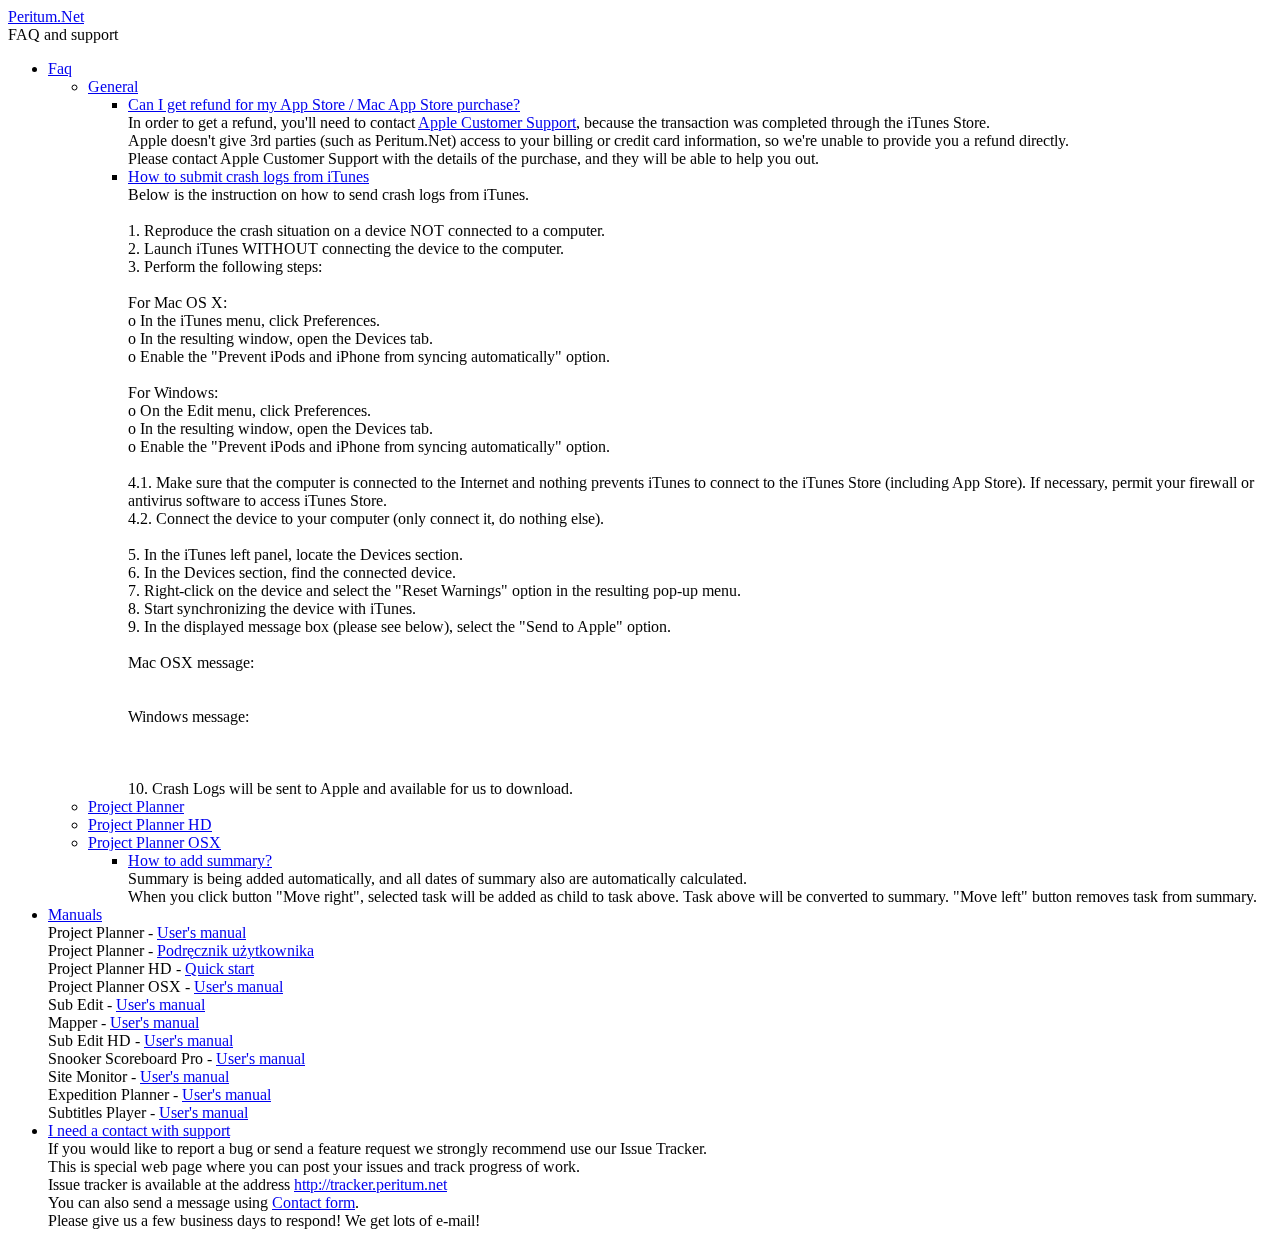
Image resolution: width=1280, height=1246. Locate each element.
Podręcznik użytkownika (235, 950)
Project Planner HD (150, 824)
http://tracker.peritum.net (370, 1184)
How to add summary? (200, 860)
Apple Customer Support (497, 122)
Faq (60, 68)
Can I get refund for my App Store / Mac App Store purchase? (324, 104)
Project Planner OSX (154, 842)
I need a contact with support (139, 1130)
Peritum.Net (46, 16)
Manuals (75, 914)
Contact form (313, 1202)
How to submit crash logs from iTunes (248, 176)
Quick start (219, 968)
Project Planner (136, 806)
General (113, 86)
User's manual (201, 932)
